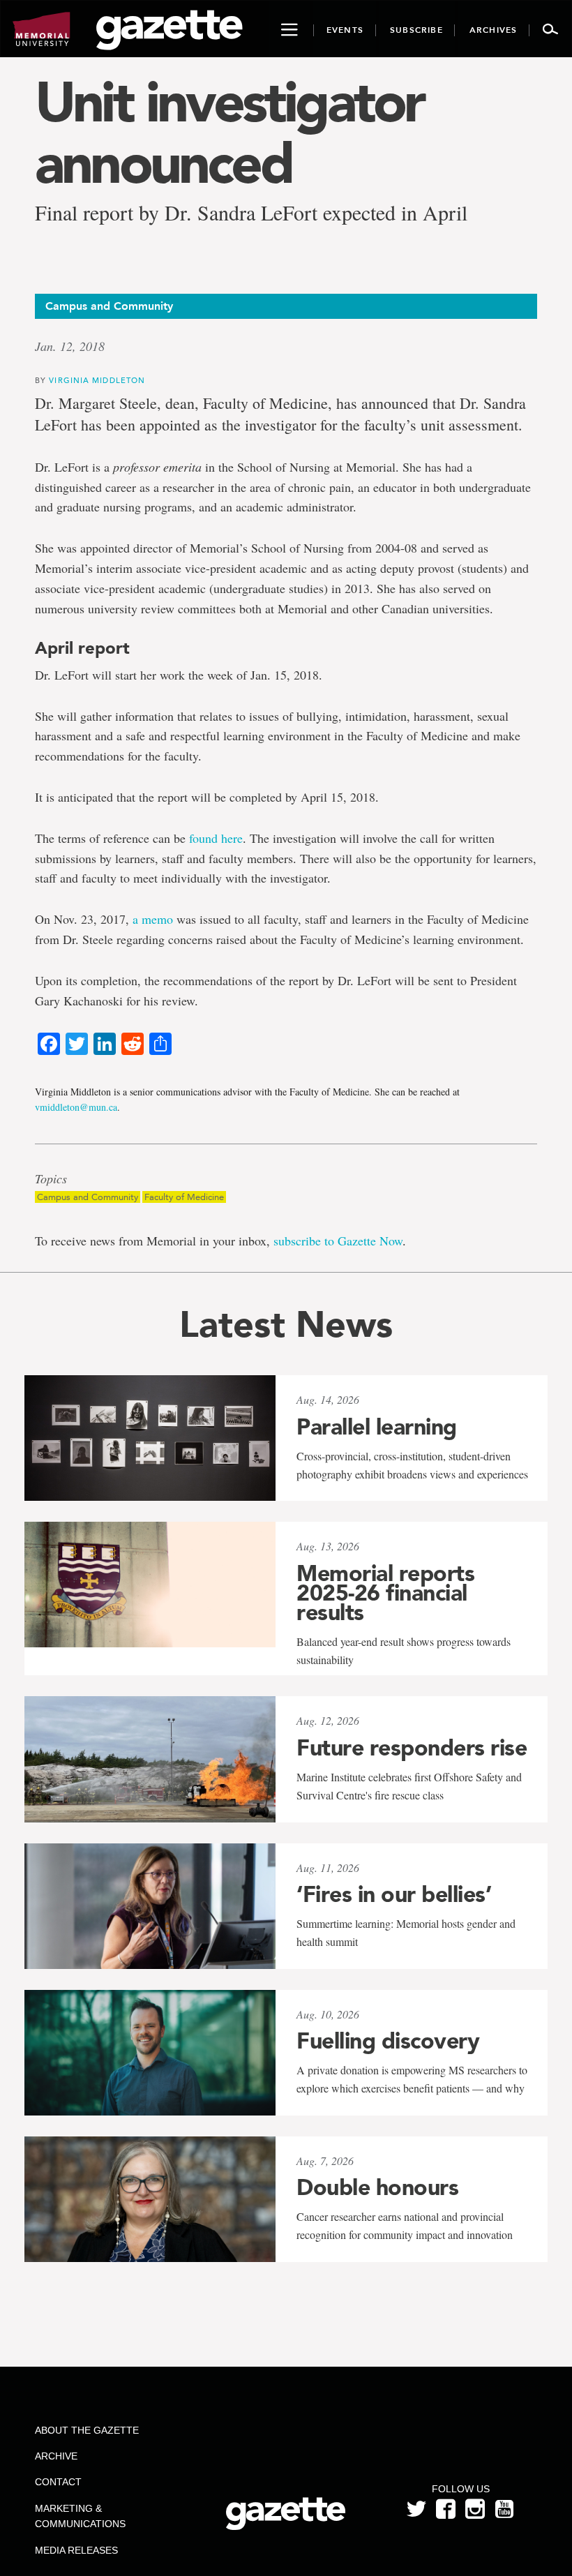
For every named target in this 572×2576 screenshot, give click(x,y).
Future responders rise (412, 1748)
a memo (153, 919)
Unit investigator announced (229, 133)
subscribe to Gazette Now (338, 1241)
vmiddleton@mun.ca (76, 1107)
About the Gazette (87, 2430)
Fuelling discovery (388, 2041)
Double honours (377, 2187)
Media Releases (76, 2550)
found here (216, 838)
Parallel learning (377, 1427)
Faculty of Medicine (184, 1197)
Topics (51, 1179)
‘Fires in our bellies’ (394, 1894)
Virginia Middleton (97, 380)
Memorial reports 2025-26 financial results (385, 1593)
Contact (58, 2482)
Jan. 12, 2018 (70, 346)
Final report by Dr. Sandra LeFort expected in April (251, 212)
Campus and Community (88, 1197)
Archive (56, 2456)
